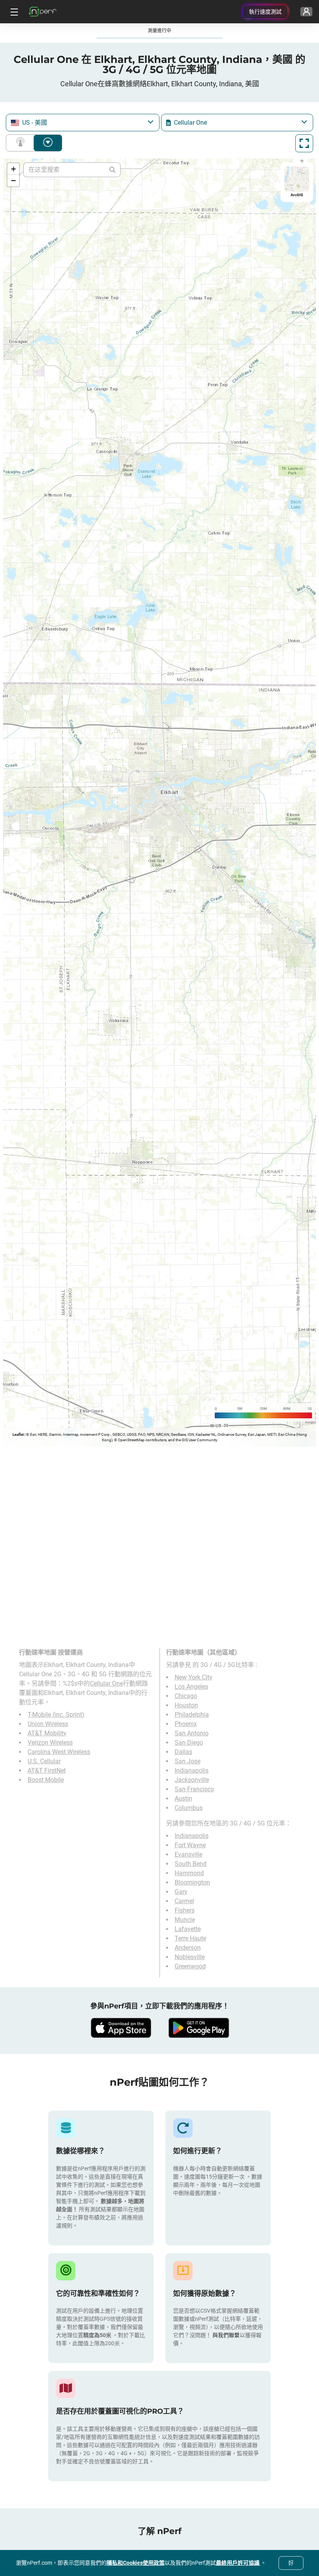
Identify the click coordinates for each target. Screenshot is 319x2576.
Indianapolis (192, 1770)
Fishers (185, 1910)
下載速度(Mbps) (48, 143)
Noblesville (190, 1957)
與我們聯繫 (226, 2335)
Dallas (183, 1752)
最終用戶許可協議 (238, 2563)
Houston (186, 1705)
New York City (194, 1677)
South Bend (191, 1864)
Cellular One (106, 1683)
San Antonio (192, 1733)
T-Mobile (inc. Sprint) (56, 1715)
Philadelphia (192, 1715)
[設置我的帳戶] (306, 12)
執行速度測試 (265, 12)
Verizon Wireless (50, 1743)
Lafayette (188, 1929)
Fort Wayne (190, 1845)
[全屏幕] (304, 143)
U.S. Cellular (44, 1761)
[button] (13, 169)
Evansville (188, 1854)
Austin (183, 1798)
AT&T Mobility (47, 1733)
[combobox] (83, 123)
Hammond (189, 1873)
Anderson (188, 1948)
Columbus (189, 1808)
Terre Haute (190, 1938)
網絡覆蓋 (22, 143)
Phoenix (186, 1724)
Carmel (184, 1901)
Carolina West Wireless (59, 1752)
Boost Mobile (46, 1780)
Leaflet (18, 1434)
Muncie (185, 1920)
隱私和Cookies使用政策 (136, 2563)
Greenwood (190, 1966)
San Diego (189, 1743)
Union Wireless (48, 1724)
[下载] (121, 2028)
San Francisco (194, 1789)
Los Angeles (191, 1687)
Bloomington (192, 1882)
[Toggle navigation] (13, 12)
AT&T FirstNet (47, 1770)
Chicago (186, 1696)
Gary (181, 1892)
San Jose (188, 1761)
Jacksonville (192, 1780)
